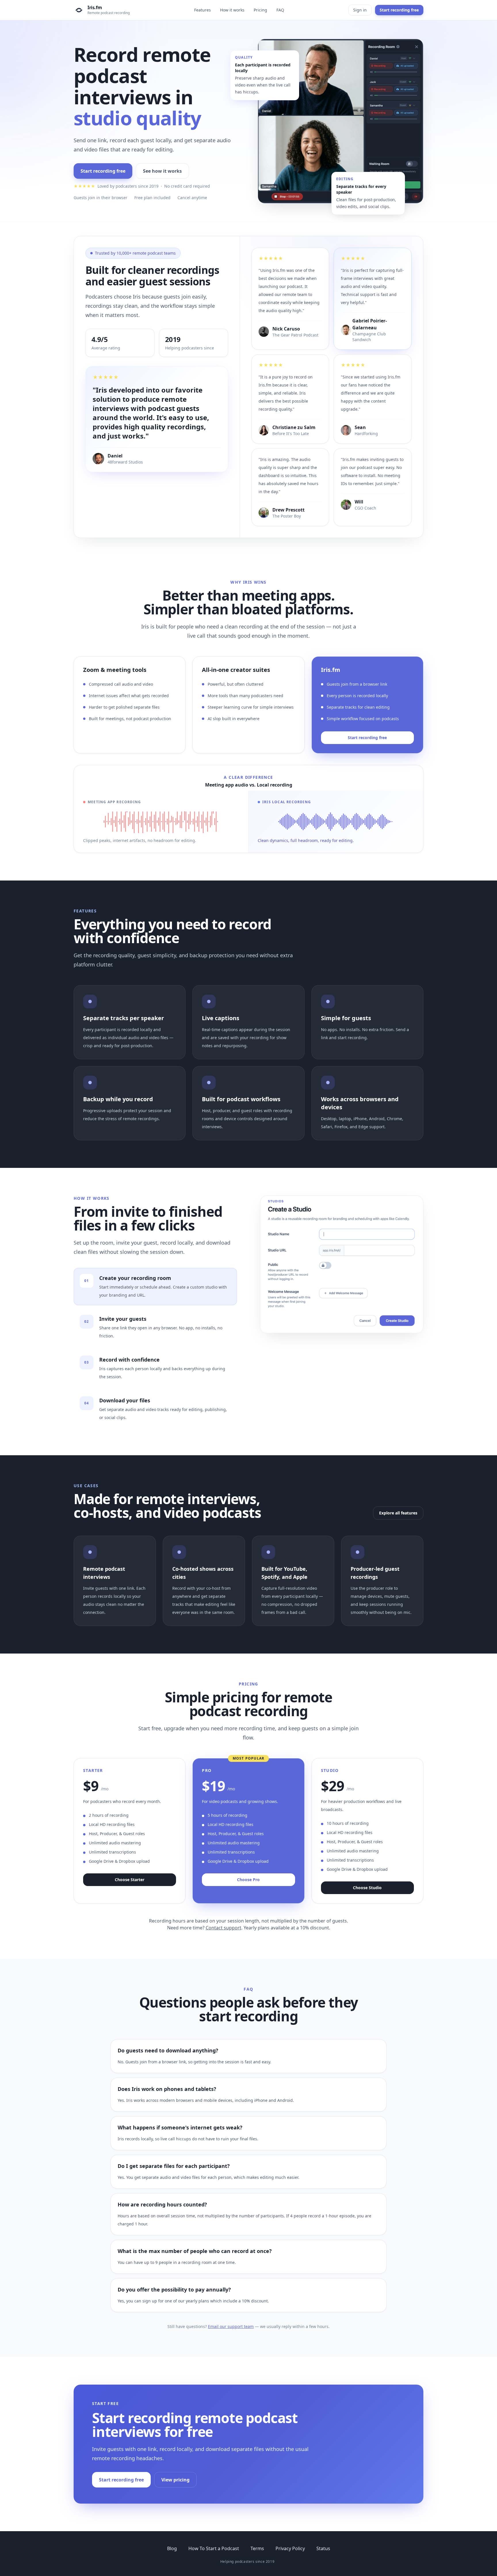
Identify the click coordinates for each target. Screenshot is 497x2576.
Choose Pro (248, 1880)
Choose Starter (130, 1880)
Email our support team (231, 2326)
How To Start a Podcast (214, 2548)
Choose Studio (367, 1888)
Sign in (360, 10)
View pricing (175, 2480)
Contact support (223, 1928)
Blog (172, 2548)
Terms (257, 2548)
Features (202, 10)
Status (323, 2548)
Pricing (260, 10)
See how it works (162, 171)
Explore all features (398, 1513)
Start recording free (399, 10)
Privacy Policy (290, 2548)
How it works (232, 10)
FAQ (280, 10)
